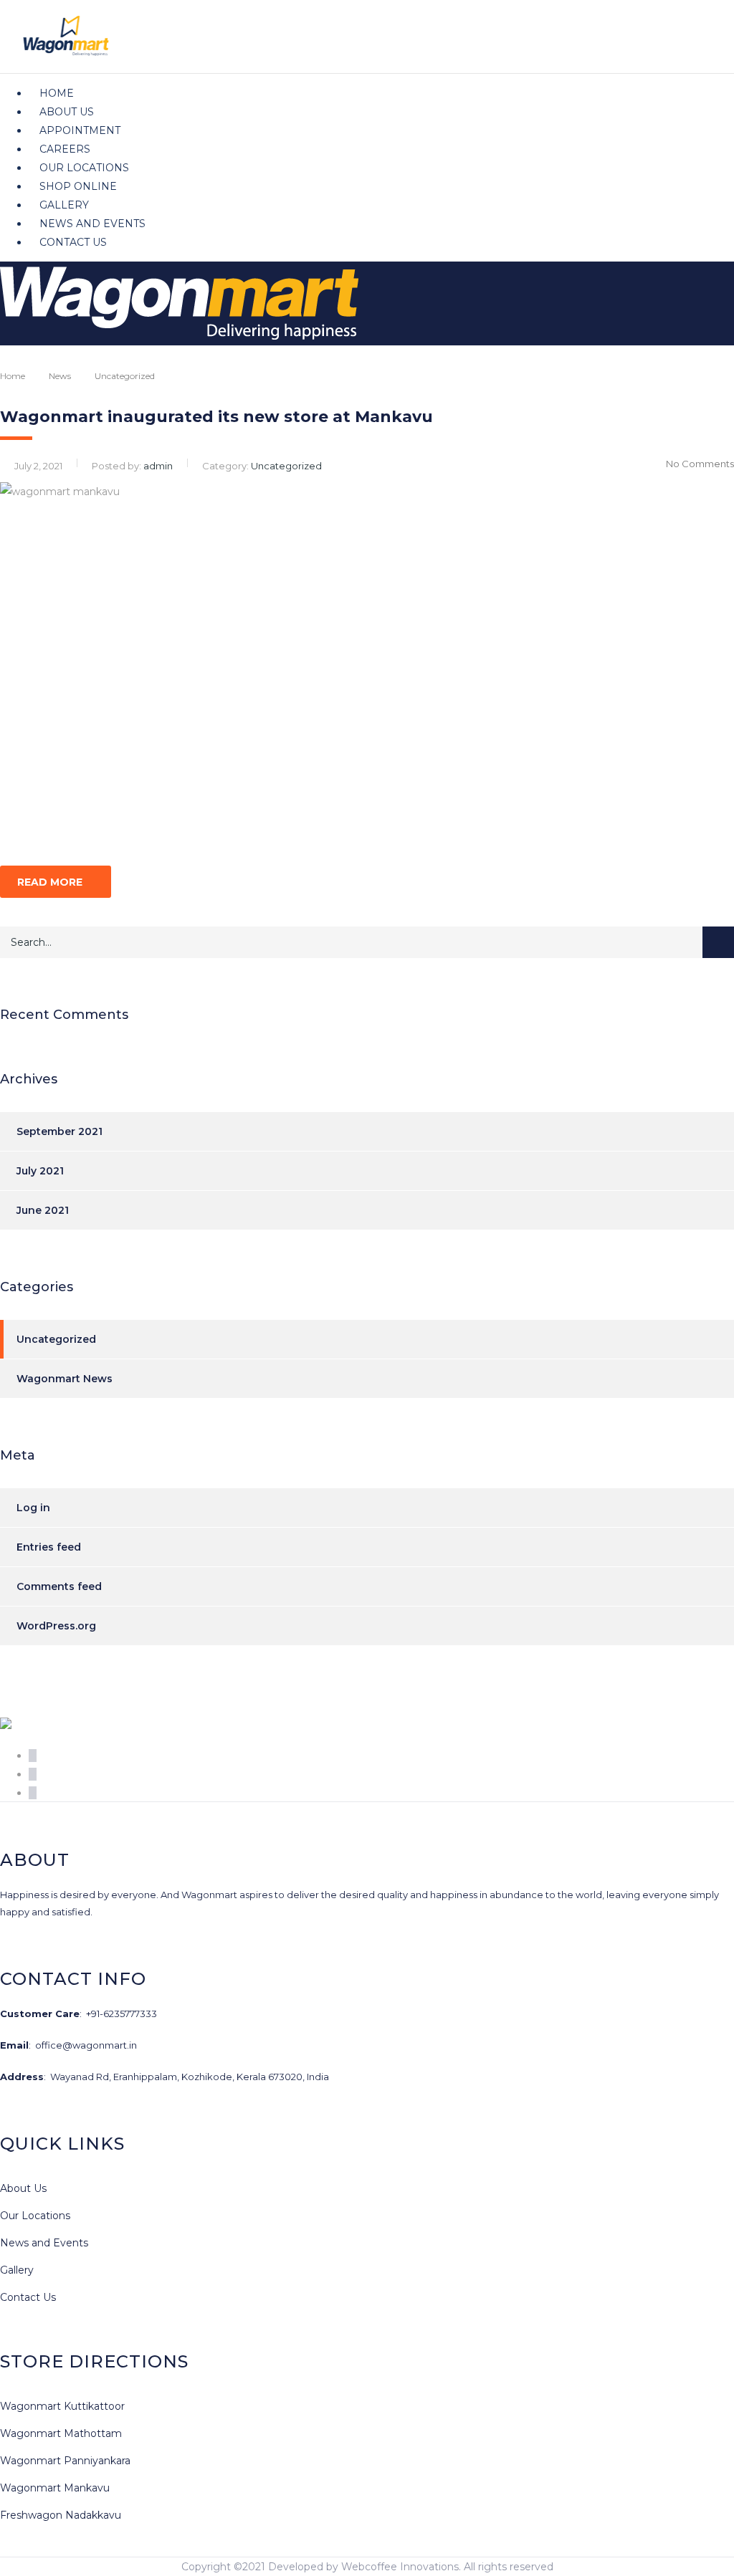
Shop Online (78, 186)
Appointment (80, 130)
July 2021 (40, 1171)
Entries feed (49, 1547)
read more (50, 882)
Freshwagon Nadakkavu (61, 2515)
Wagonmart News (65, 1379)
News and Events (92, 224)
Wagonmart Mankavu (55, 2488)
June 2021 (43, 1210)
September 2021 (59, 1131)
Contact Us (73, 242)
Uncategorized (56, 1339)
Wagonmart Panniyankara (65, 2461)
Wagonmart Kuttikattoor (62, 2406)
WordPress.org (56, 1626)
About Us (67, 112)
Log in (33, 1508)
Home (57, 93)
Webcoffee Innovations (400, 2567)
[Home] (179, 336)
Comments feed (59, 1586)
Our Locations (84, 168)
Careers (65, 149)
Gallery (64, 205)
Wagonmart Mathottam (61, 2433)
